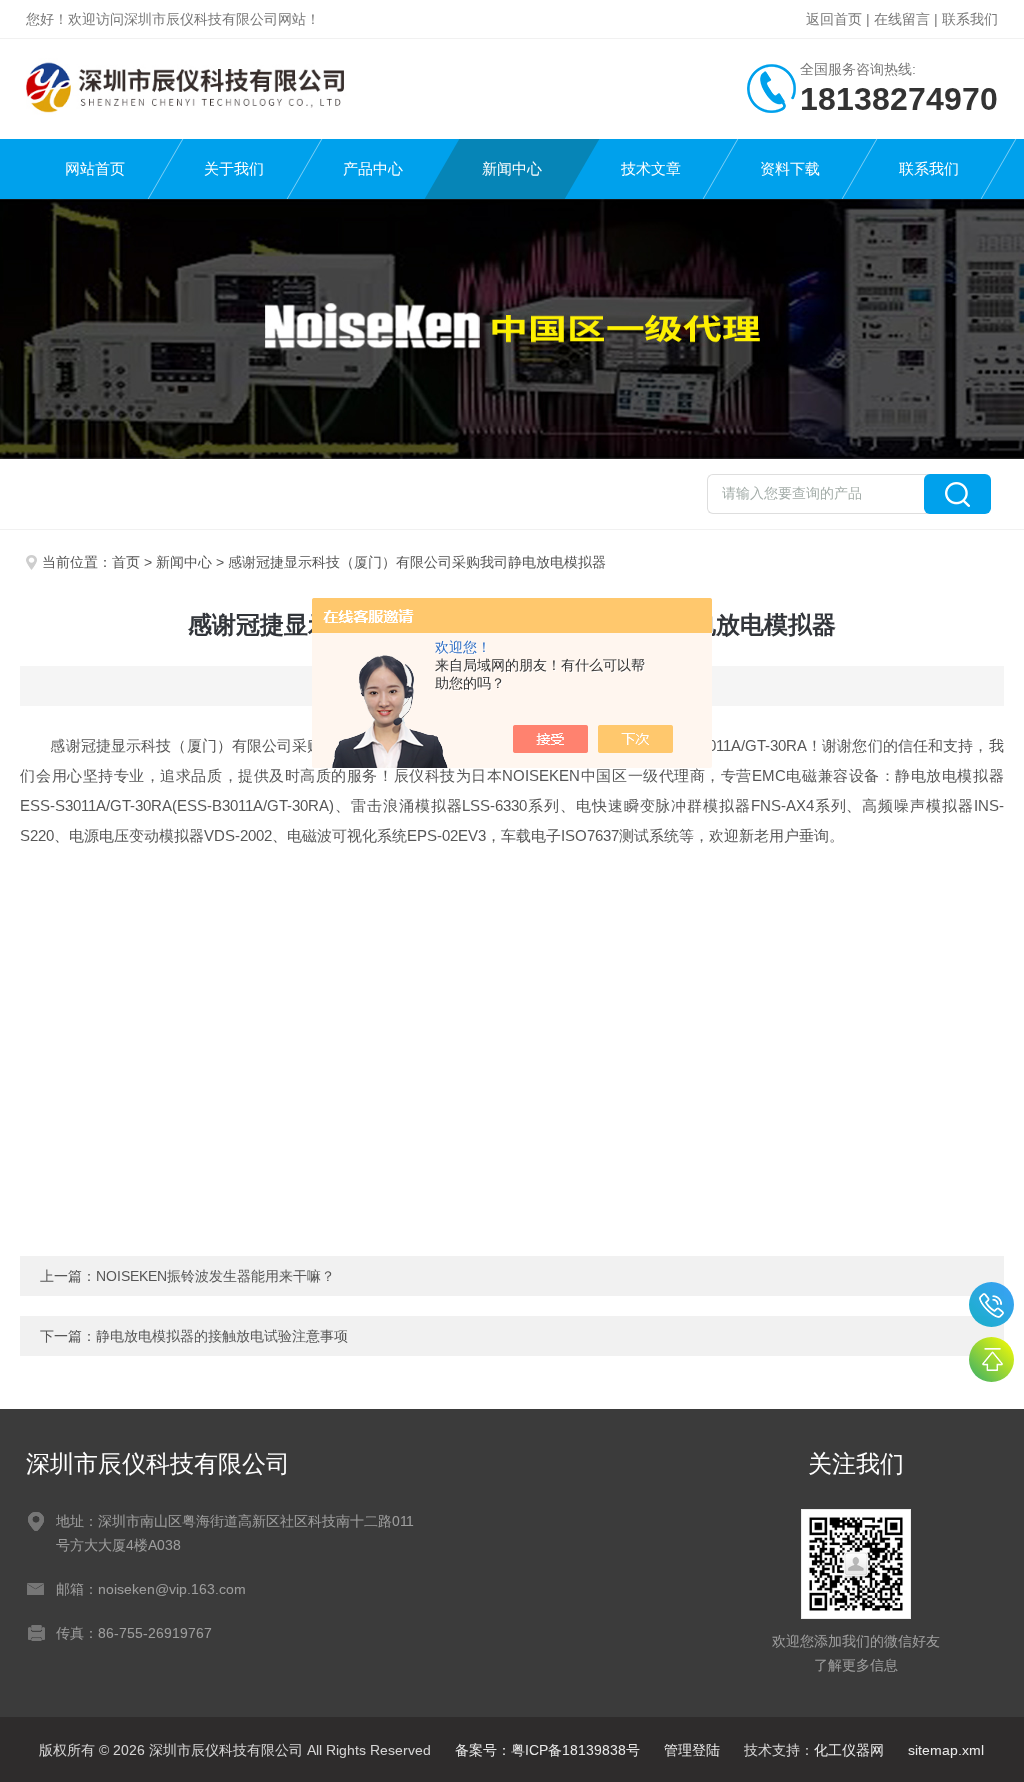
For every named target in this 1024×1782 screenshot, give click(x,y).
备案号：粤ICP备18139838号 (547, 1750)
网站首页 (95, 168)
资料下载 (790, 168)
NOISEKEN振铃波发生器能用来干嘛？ (215, 1276)
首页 (126, 562)
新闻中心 (512, 168)
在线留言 (902, 19)
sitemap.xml (946, 1750)
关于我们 (234, 168)
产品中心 (373, 168)
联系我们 (970, 19)
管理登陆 (692, 1750)
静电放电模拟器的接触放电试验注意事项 (222, 1336)
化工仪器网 (849, 1750)
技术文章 (651, 168)
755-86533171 (991, 1304)
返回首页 (834, 19)
